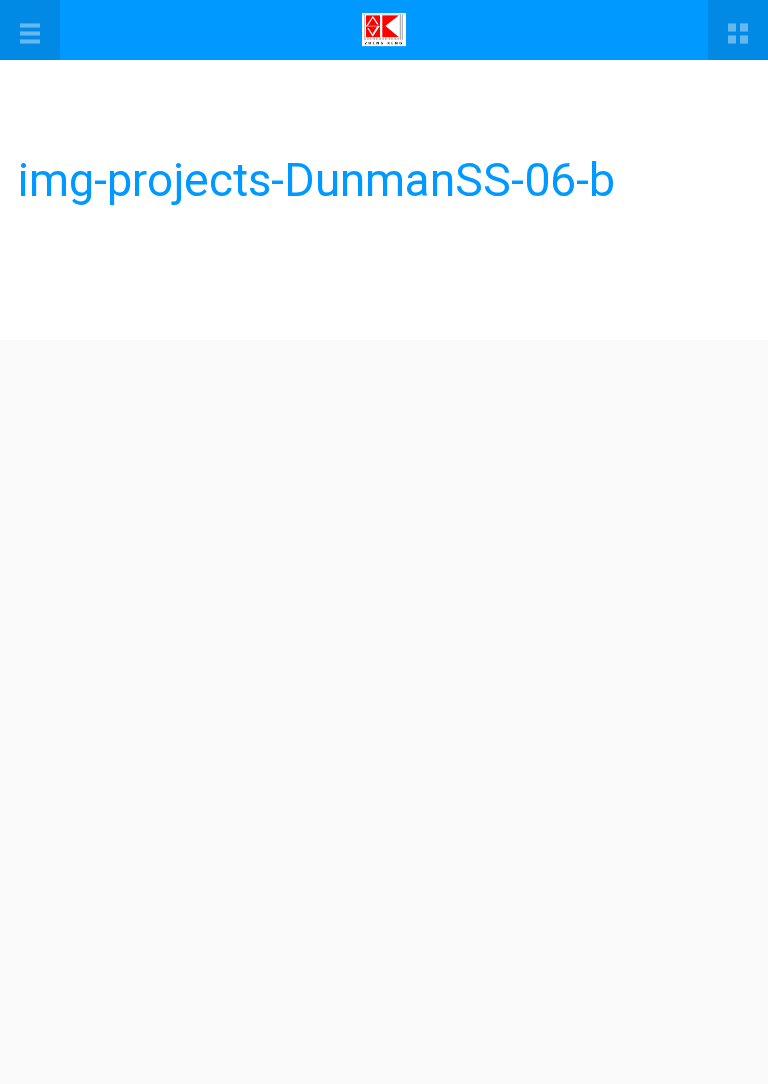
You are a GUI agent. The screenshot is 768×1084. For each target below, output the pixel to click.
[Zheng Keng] (384, 30)
